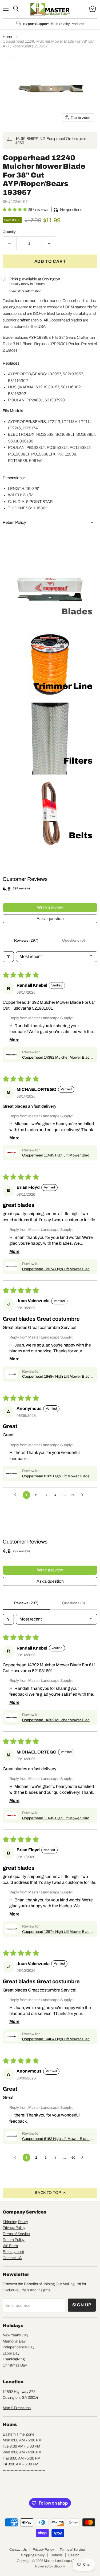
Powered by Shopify (50, 2566)
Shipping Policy (15, 2222)
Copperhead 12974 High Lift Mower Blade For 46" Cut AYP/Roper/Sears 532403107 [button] (57, 1269)
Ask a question (50, 919)
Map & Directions (17, 2408)
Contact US (12, 2258)
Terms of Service (16, 2234)
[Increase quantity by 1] (49, 243)
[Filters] (8, 957)
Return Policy (14, 2240)
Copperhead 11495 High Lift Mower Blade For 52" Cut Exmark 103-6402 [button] (57, 1156)
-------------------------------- (24, 2470)
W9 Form (10, 2246)
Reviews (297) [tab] (26, 940)
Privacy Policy (14, 2228)
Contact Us (18, 2550)
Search (74, 2555)
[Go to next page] (84, 1495)
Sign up (82, 2305)
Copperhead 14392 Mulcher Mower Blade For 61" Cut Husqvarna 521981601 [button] (57, 1058)
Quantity (9, 232)
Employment (13, 2252)
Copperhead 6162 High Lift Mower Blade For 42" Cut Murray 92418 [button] (56, 1477)
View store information (25, 291)
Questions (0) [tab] (74, 940)
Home (8, 37)
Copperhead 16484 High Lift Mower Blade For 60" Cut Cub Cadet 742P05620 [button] (57, 1377)
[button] (15, 209)
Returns (56, 2555)
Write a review (50, 907)
